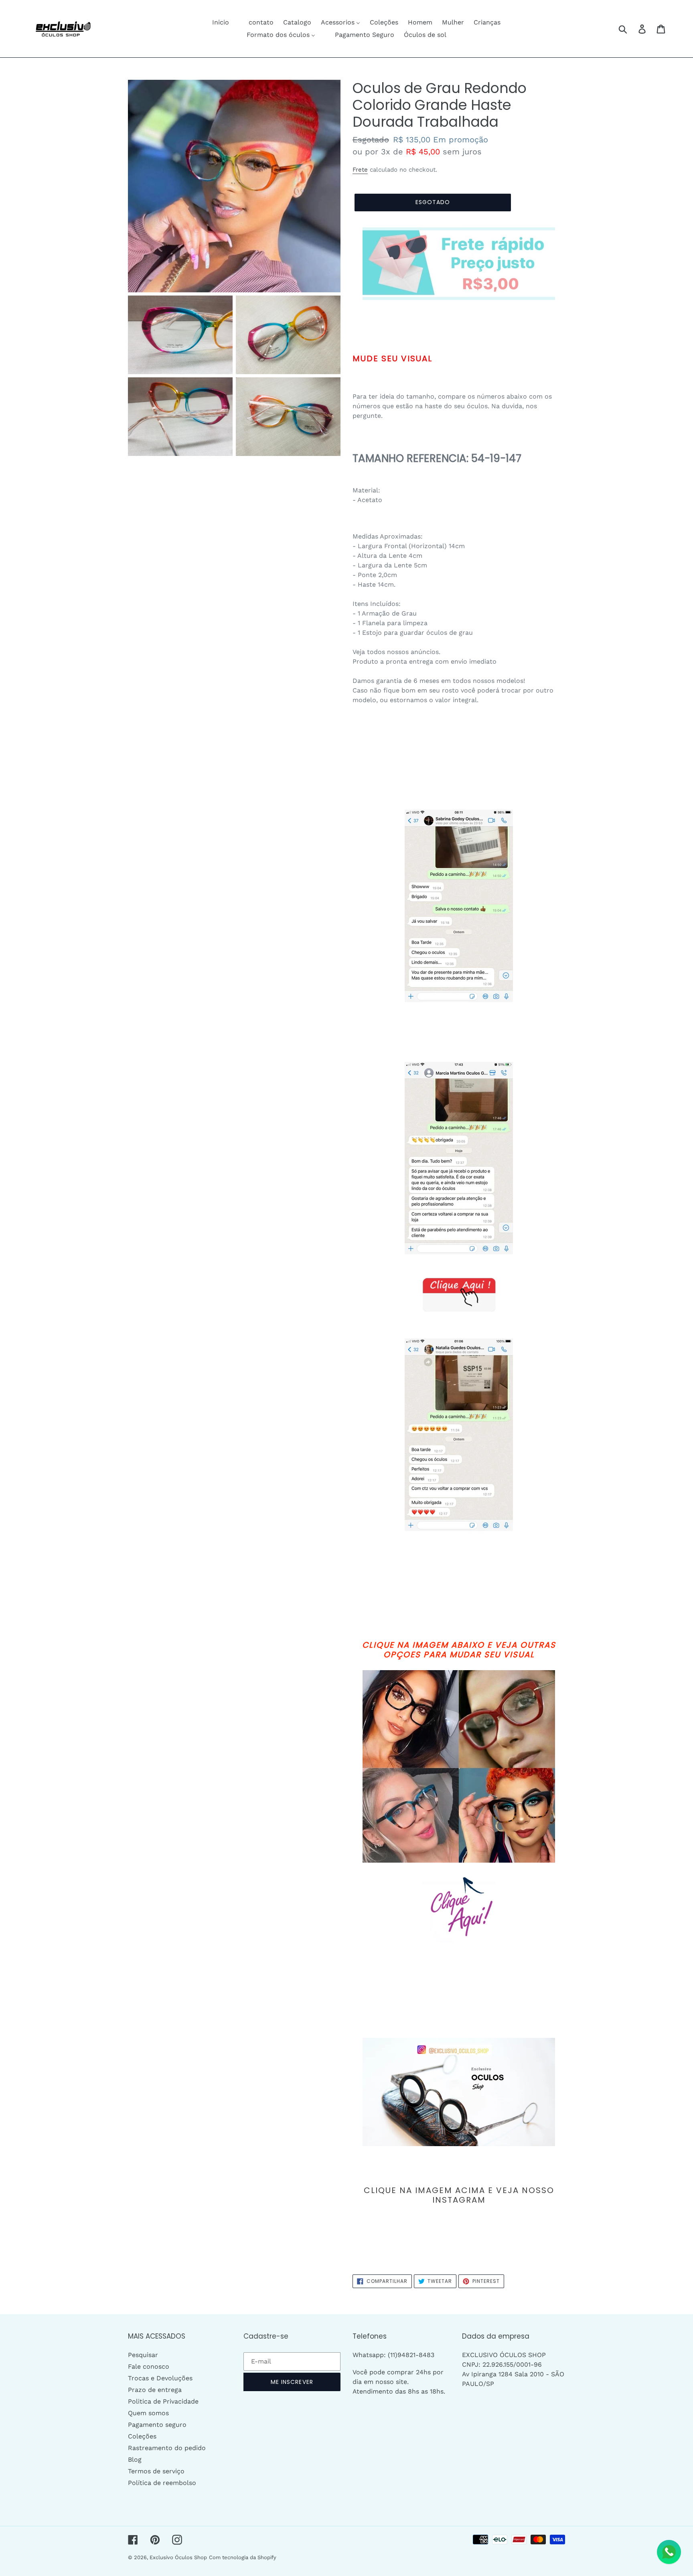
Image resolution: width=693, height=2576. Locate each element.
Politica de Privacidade (163, 2401)
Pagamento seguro (157, 2425)
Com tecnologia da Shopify (243, 2557)
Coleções (142, 2436)
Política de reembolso (162, 2483)
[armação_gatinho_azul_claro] (459, 2092)
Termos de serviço (156, 2471)
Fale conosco (149, 2366)
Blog (135, 2460)
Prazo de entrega (155, 2390)
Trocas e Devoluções (160, 2378)
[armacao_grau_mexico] (459, 264)
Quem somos (148, 2413)
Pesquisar (143, 2355)
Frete (360, 170)
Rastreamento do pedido (167, 2448)
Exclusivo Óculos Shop (178, 2557)
